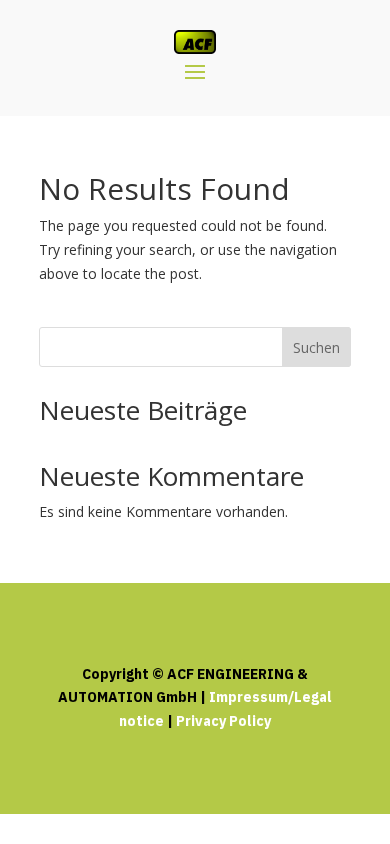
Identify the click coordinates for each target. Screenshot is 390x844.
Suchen (316, 347)
